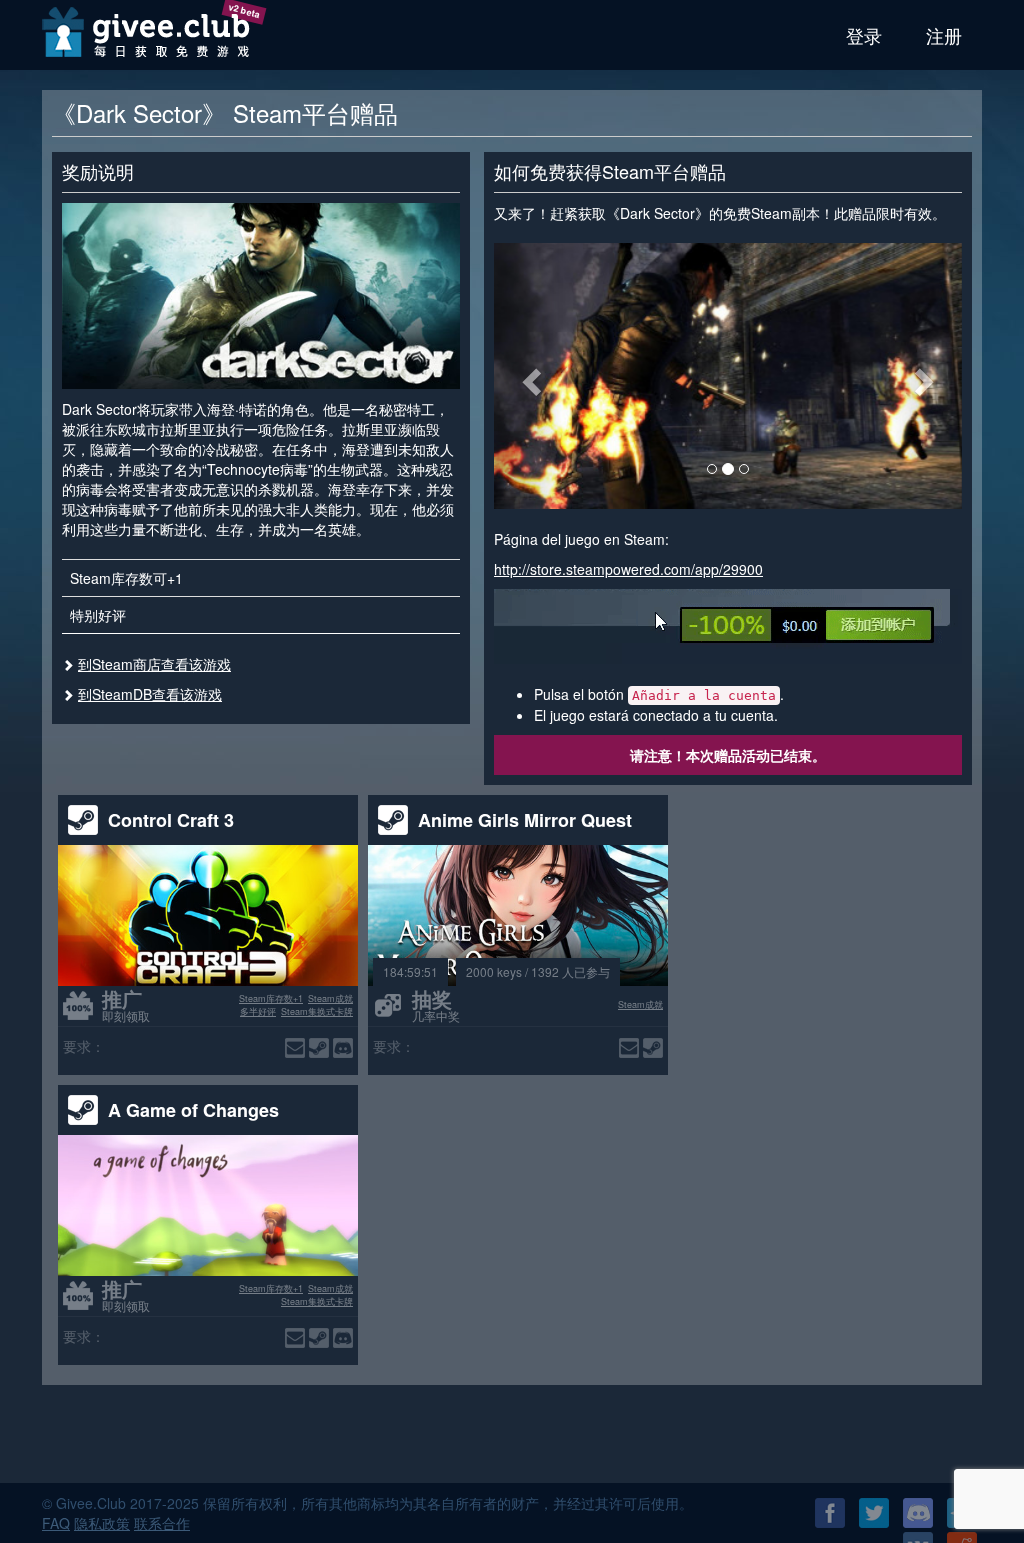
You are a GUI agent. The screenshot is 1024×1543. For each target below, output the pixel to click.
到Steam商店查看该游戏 (154, 664)
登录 (864, 35)
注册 (944, 35)
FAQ (56, 1523)
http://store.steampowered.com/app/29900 (628, 569)
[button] (529, 376)
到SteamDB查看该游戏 (150, 694)
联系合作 (162, 1523)
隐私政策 (102, 1523)
